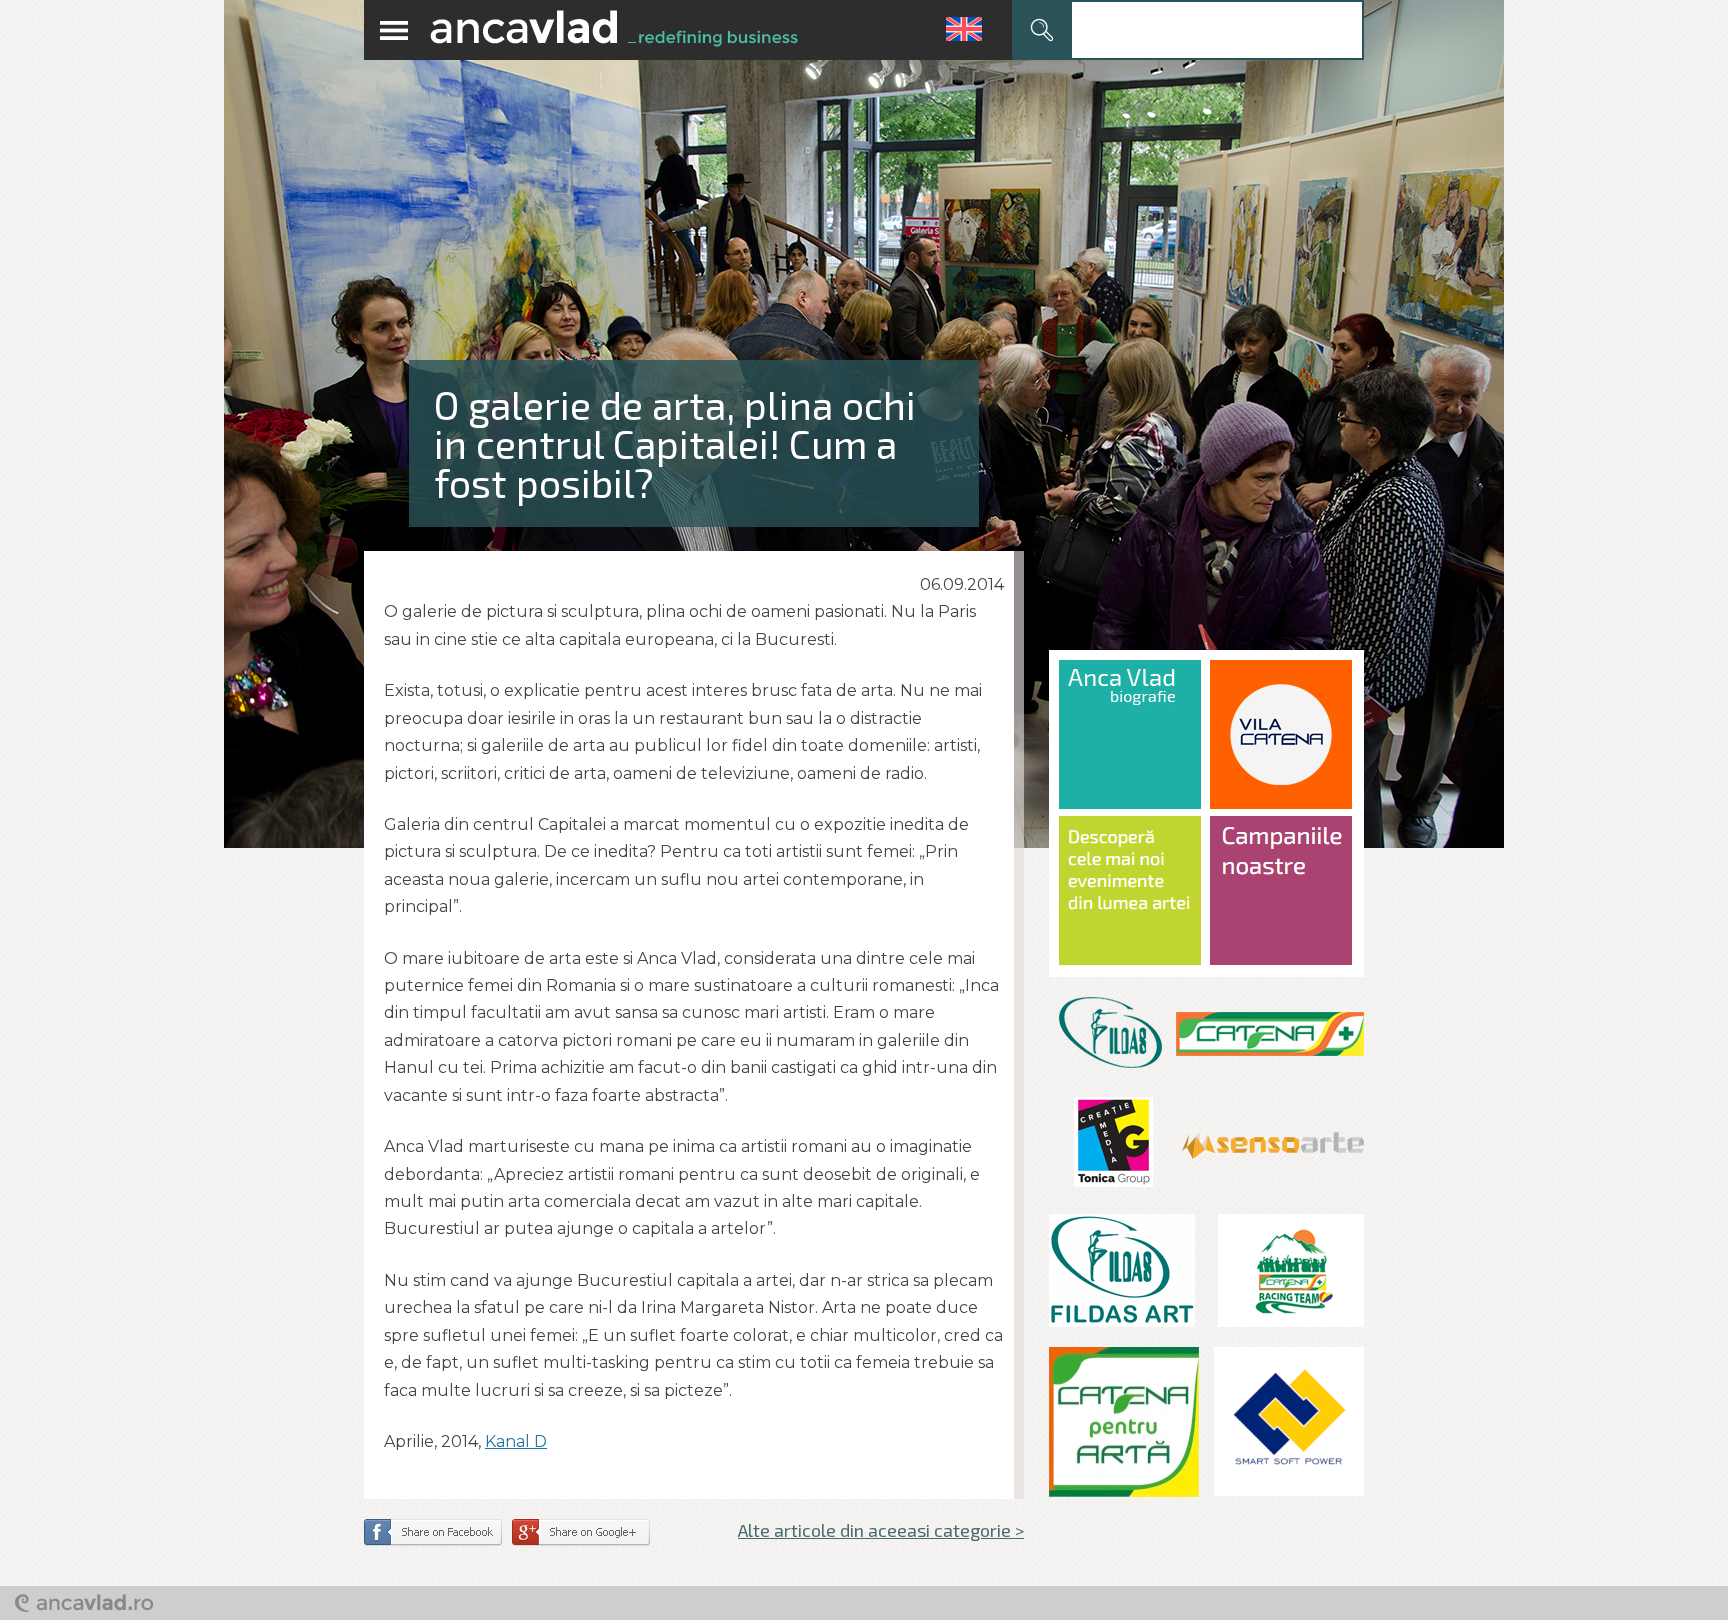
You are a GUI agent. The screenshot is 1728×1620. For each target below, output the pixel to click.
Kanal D (516, 1441)
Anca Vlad (614, 30)
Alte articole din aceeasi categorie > (881, 1530)
